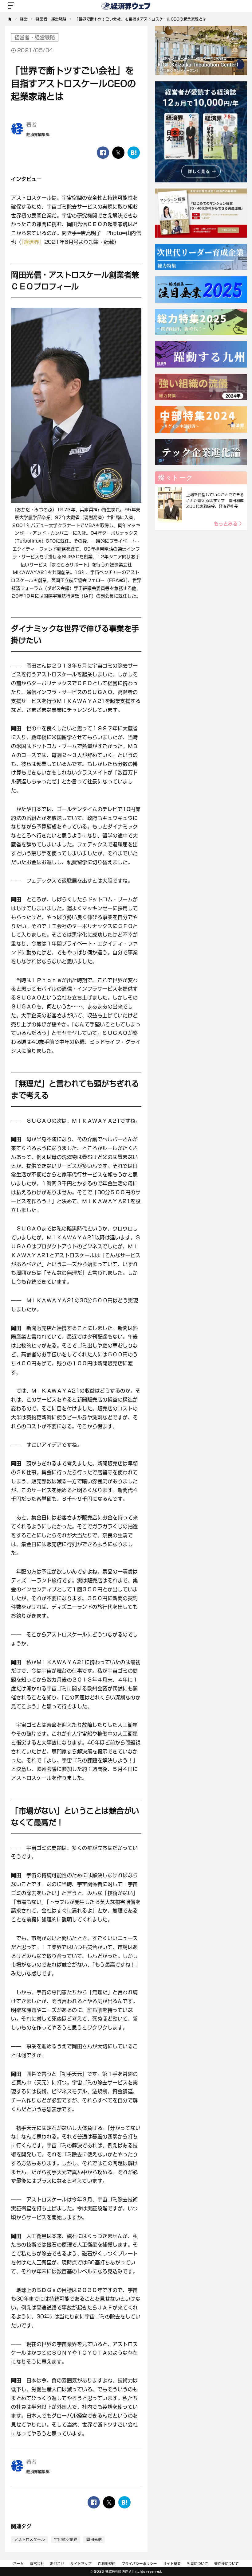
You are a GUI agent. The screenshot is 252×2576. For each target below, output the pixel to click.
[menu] (11, 6)
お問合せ (57, 2564)
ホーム (19, 2564)
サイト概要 (172, 2564)
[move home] (10, 19)
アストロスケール (30, 2539)
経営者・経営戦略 (35, 37)
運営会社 (37, 2564)
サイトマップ (81, 2564)
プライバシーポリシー (139, 2564)
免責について (197, 2564)
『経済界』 (33, 242)
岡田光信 (94, 2539)
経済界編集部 (38, 134)
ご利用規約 (107, 2564)
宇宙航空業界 (66, 2539)
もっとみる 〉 (229, 524)
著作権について (227, 2564)
